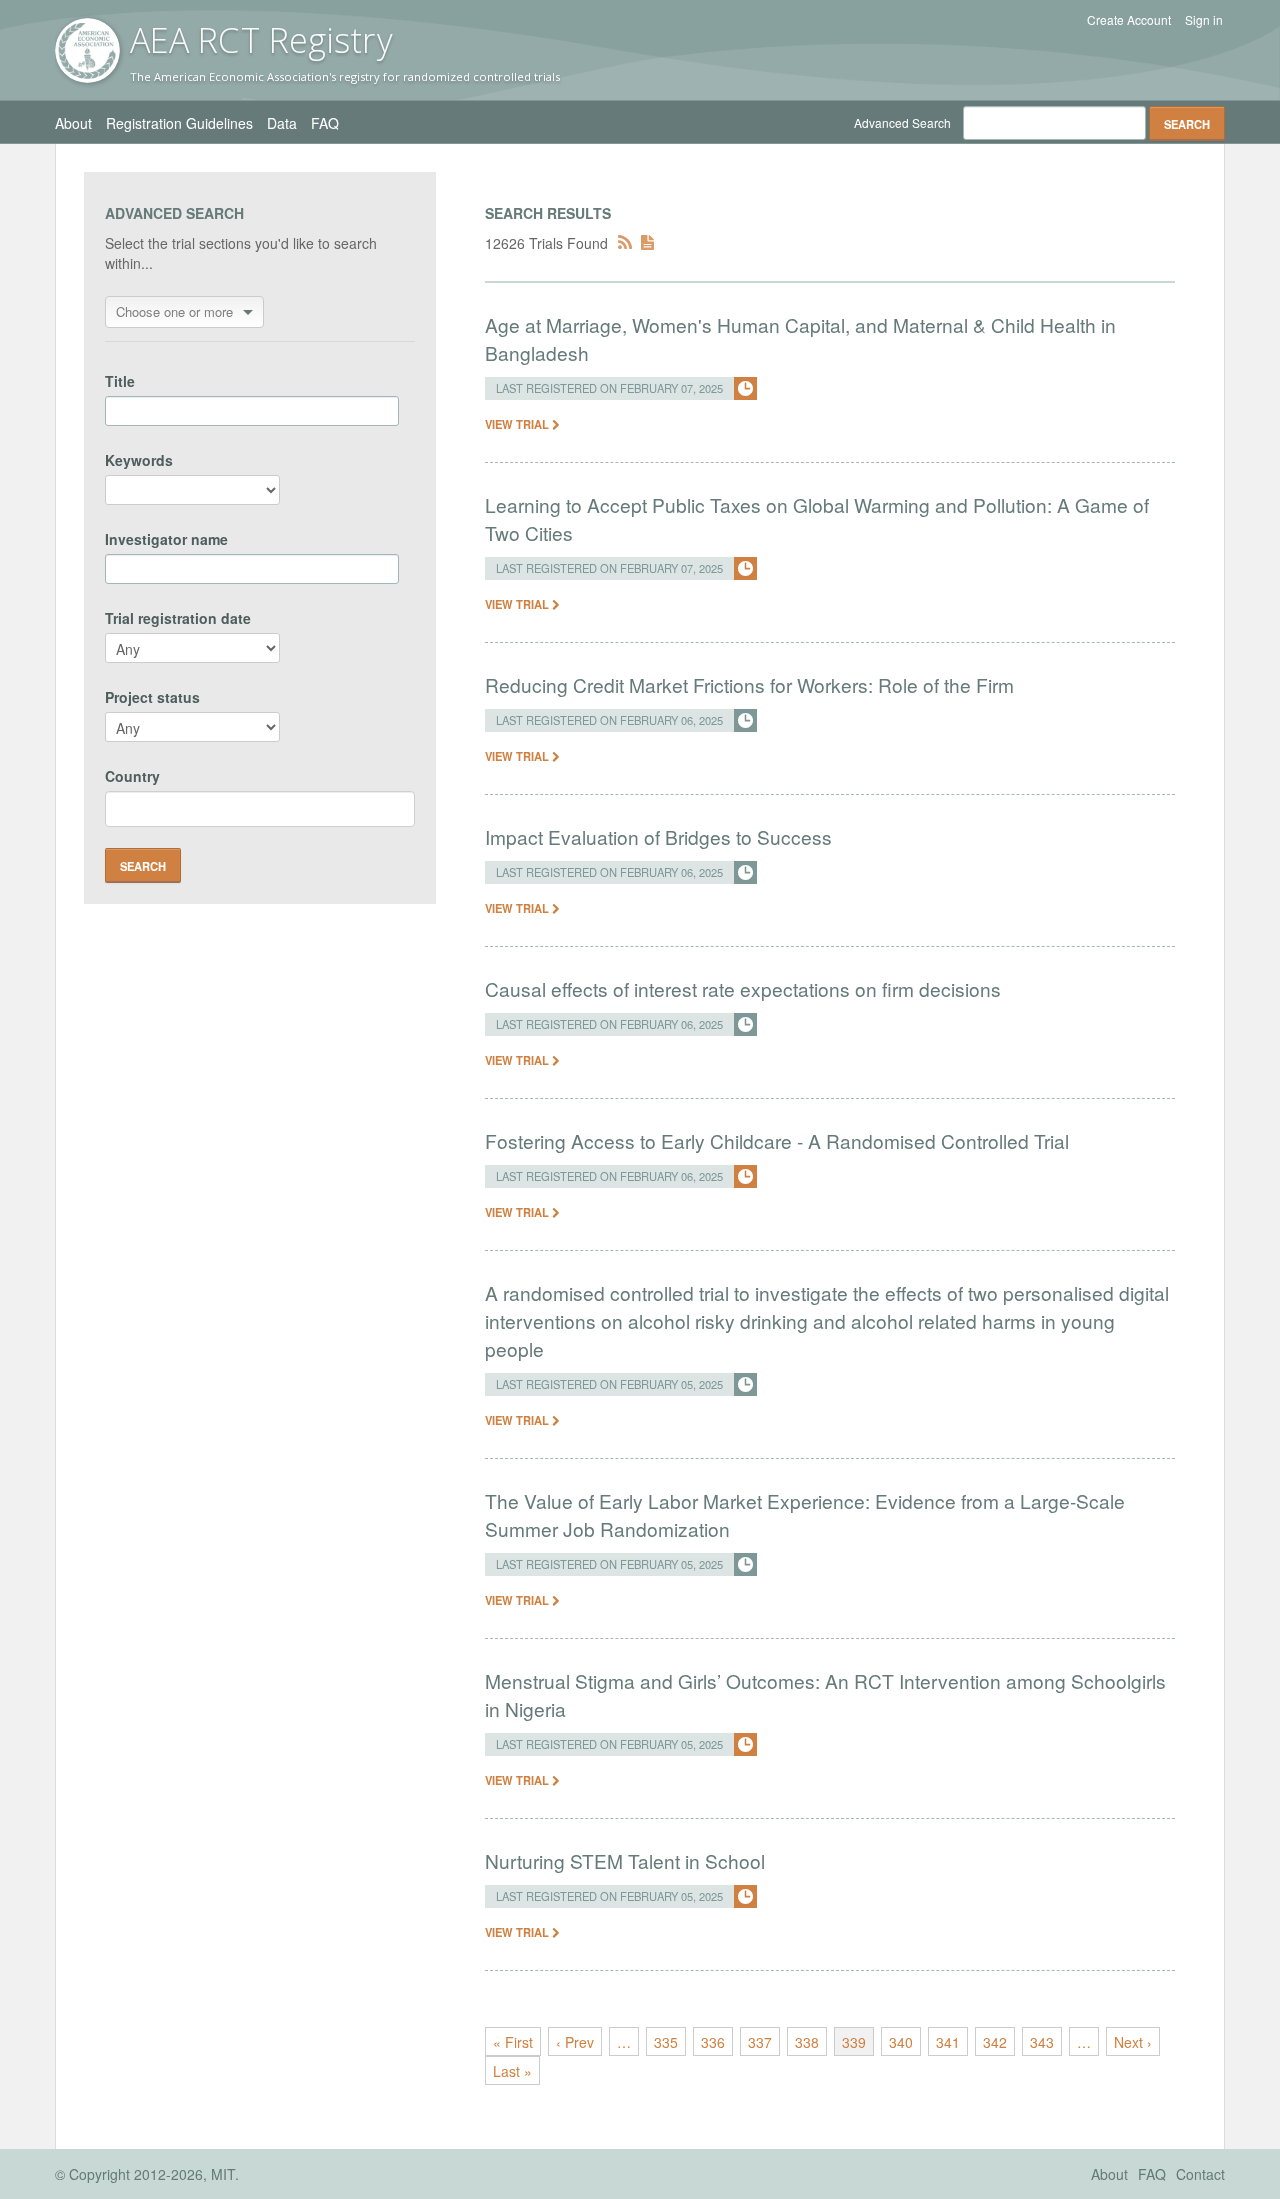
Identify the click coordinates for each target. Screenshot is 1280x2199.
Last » (512, 2071)
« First (513, 2042)
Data (282, 123)
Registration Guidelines (179, 123)
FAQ (325, 123)
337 (760, 2042)
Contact (1200, 2174)
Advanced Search (902, 122)
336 (713, 2042)
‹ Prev (575, 2042)
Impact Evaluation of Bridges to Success (658, 836)
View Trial (518, 424)
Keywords (139, 460)
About (73, 123)
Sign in (1204, 20)
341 (948, 2042)
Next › (1133, 2042)
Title (120, 381)
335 (666, 2042)
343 (1042, 2042)
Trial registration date (178, 618)
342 (995, 2042)
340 (901, 2042)
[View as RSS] (625, 243)
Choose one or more (174, 311)
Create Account (1129, 20)
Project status (152, 697)
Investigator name (166, 539)
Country (132, 776)
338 (807, 2042)
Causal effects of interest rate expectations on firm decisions (743, 988)
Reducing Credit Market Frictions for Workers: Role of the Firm (749, 684)
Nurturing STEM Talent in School (625, 1860)
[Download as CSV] (647, 243)
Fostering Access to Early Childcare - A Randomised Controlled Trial (777, 1140)
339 (854, 2042)
